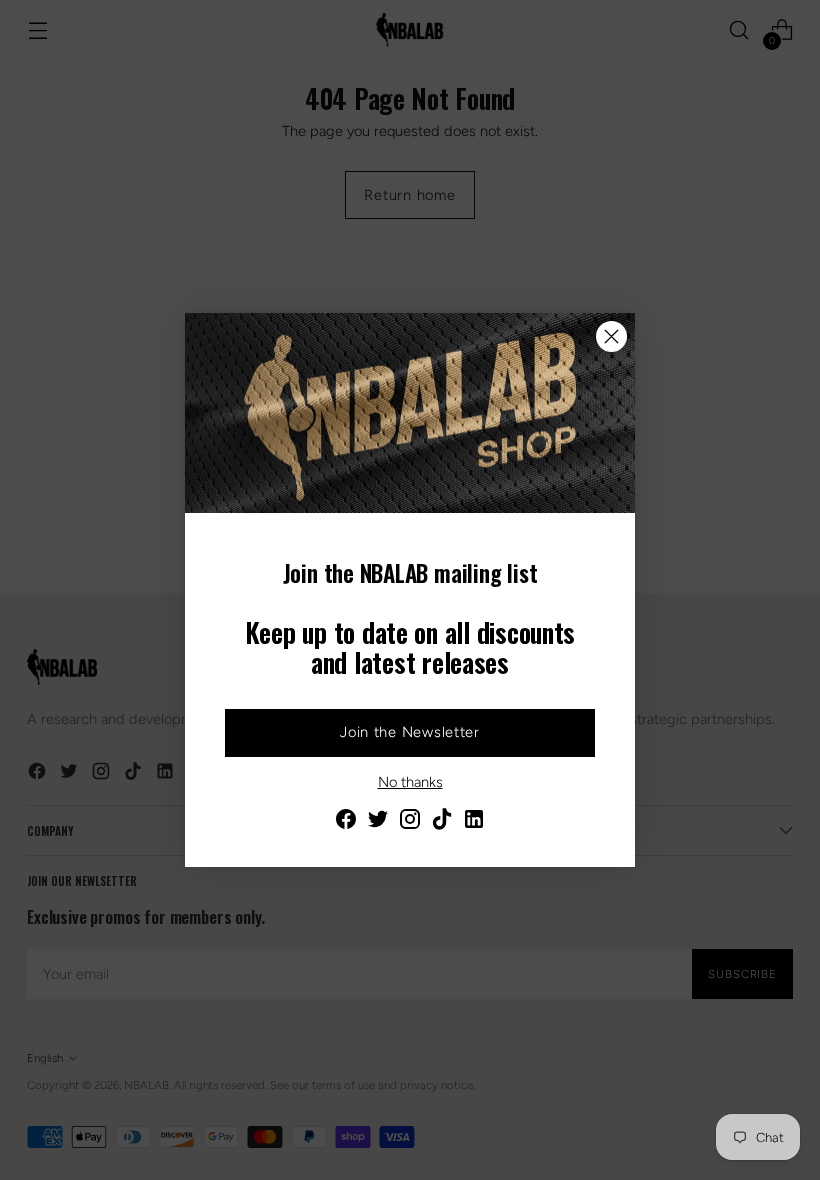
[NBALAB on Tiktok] (442, 822)
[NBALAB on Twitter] (378, 822)
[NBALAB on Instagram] (410, 822)
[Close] (611, 336)
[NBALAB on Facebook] (346, 822)
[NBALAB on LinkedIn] (474, 822)
